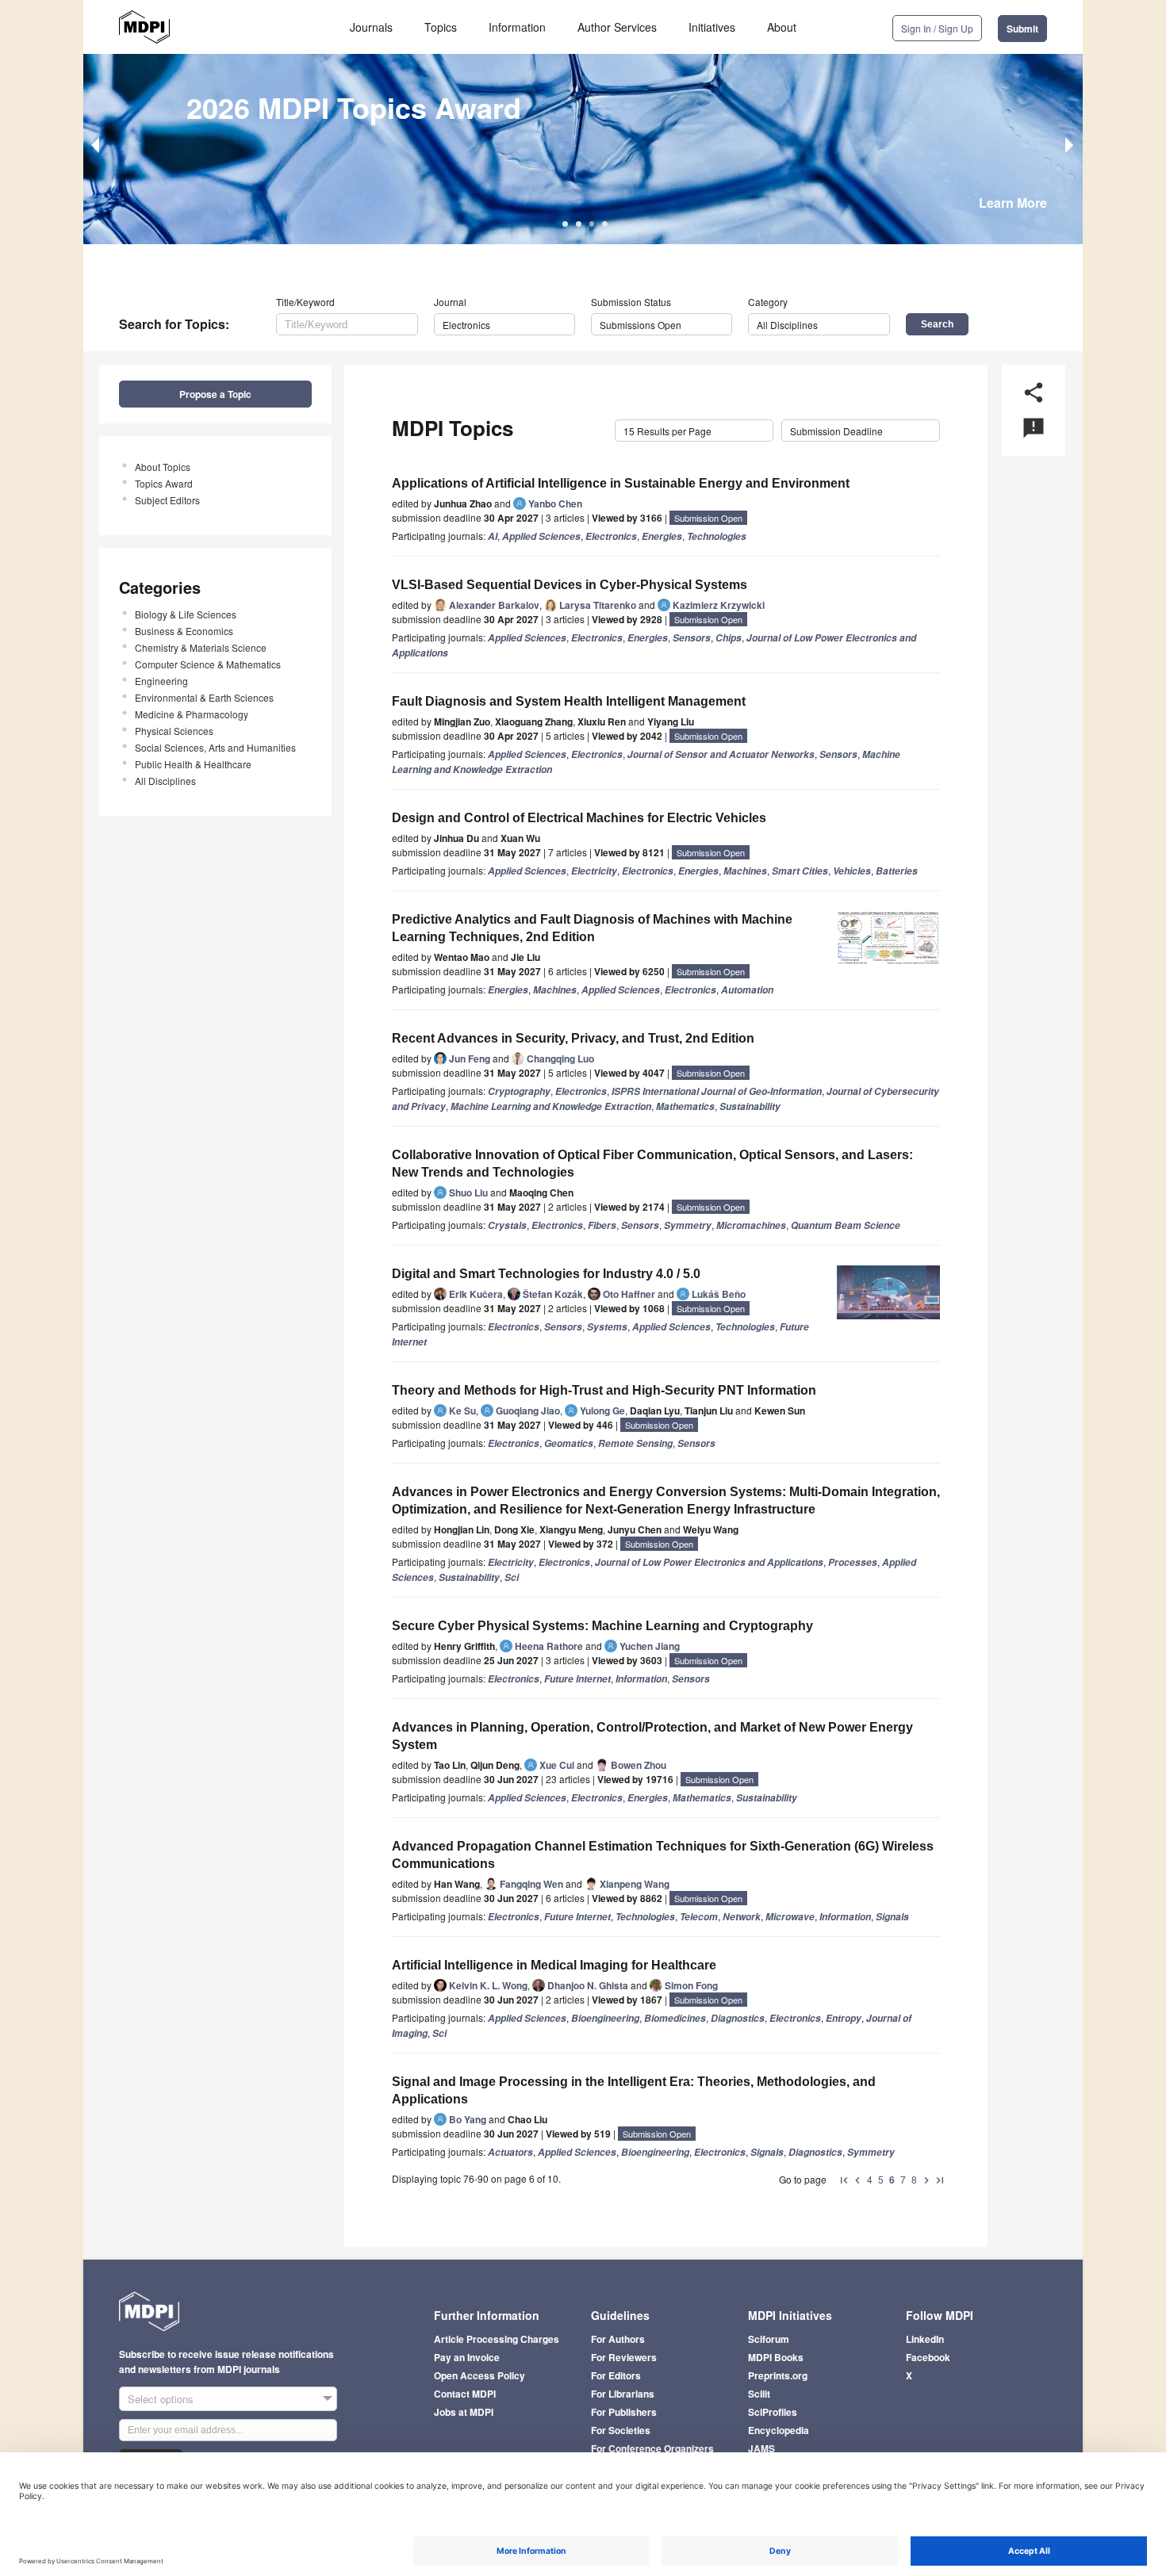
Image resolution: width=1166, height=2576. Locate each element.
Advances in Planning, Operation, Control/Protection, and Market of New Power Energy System (652, 1736)
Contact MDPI (465, 2394)
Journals (371, 27)
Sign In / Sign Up (937, 28)
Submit (1022, 29)
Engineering (161, 681)
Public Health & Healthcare (193, 764)
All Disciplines (165, 781)
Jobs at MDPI (464, 2412)
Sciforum (769, 2339)
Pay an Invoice (467, 2357)
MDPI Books (776, 2357)
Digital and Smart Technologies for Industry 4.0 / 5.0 (546, 1274)
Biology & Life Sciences (186, 614)
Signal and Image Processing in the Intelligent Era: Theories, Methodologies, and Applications (634, 2090)
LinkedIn (925, 2339)
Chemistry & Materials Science (201, 647)
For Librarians (623, 2394)
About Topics (163, 467)
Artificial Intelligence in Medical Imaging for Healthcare (554, 1965)
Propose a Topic (215, 394)
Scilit (759, 2394)
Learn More (1013, 203)
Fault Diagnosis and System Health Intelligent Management (569, 701)
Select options (161, 2399)
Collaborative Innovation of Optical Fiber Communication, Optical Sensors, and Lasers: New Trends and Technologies (652, 1164)
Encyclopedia (779, 2430)
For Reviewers (624, 2357)
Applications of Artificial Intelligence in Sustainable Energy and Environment (621, 483)
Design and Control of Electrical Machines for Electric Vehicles (579, 818)
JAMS (761, 2448)
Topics (441, 27)
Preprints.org (778, 2375)
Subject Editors (167, 500)
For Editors (616, 2375)
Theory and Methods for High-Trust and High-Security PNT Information (604, 1390)
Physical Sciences (174, 731)
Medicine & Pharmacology (192, 714)
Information (517, 27)
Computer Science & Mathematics (208, 664)
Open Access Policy (479, 2375)
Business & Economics (184, 631)
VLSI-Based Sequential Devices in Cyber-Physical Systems (570, 585)
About (782, 27)
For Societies (621, 2430)
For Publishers (624, 2412)
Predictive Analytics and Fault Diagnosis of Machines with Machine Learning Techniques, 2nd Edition (592, 928)
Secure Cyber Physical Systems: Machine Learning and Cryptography (602, 1626)
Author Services (617, 27)
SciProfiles (773, 2412)
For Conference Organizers (652, 2448)
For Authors (618, 2339)
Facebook (928, 2357)
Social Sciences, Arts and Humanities (215, 747)
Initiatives (712, 27)
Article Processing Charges (497, 2339)
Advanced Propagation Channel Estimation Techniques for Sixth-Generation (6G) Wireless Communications (663, 1855)
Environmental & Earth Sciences (204, 697)
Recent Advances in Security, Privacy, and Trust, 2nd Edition (573, 1038)
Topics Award (164, 483)
